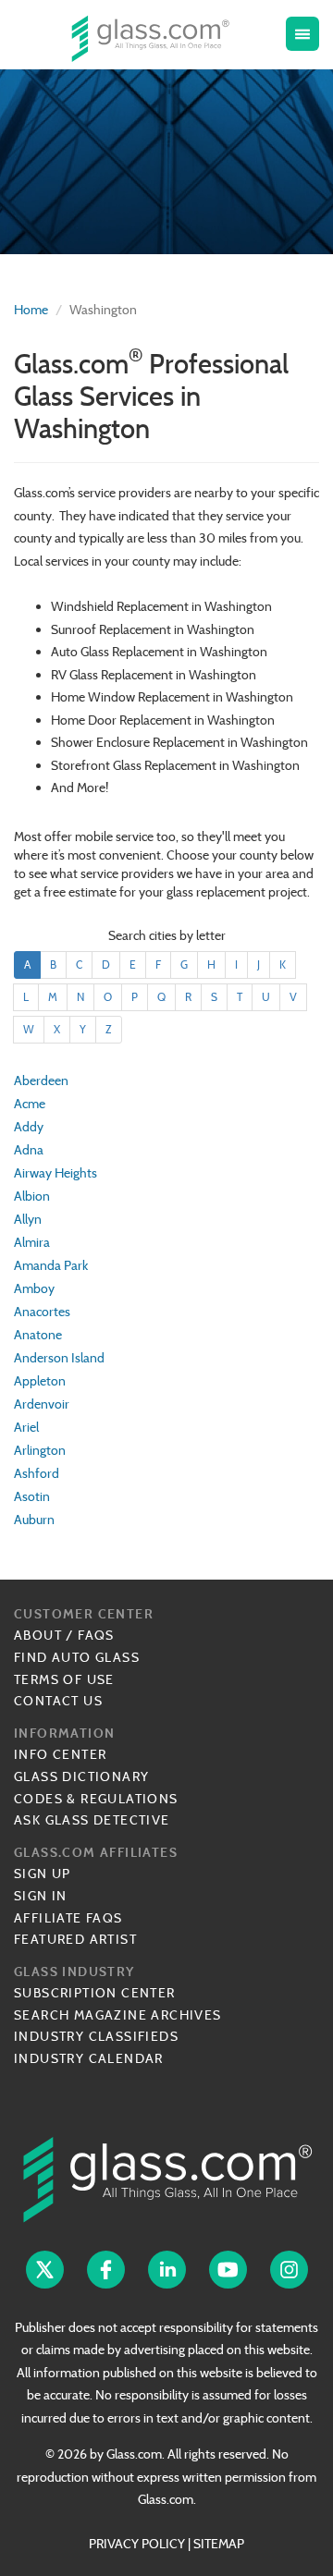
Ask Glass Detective (92, 1820)
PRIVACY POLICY (137, 2544)
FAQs (96, 1635)
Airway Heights (55, 1173)
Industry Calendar (89, 2058)
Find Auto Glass (77, 1657)
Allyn (28, 1219)
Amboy (34, 1288)
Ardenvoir (42, 1404)
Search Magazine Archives (118, 2015)
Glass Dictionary (81, 1776)
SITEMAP (219, 2544)
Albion (32, 1196)
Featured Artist (75, 1939)
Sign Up (43, 1874)
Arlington (40, 1450)
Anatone (38, 1335)
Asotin (32, 1496)
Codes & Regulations (96, 1799)
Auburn (34, 1520)
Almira (32, 1242)
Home (31, 310)
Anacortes (42, 1312)
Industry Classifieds (96, 2036)
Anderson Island (59, 1358)
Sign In (41, 1896)
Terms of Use (64, 1679)
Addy (29, 1127)
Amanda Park (51, 1265)
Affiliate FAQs (68, 1918)
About (38, 1635)
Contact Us (58, 1701)
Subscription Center (95, 1993)
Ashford (37, 1473)
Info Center (60, 1754)
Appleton (40, 1381)
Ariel (26, 1427)
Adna (29, 1150)
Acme (30, 1104)
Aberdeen (41, 1080)
